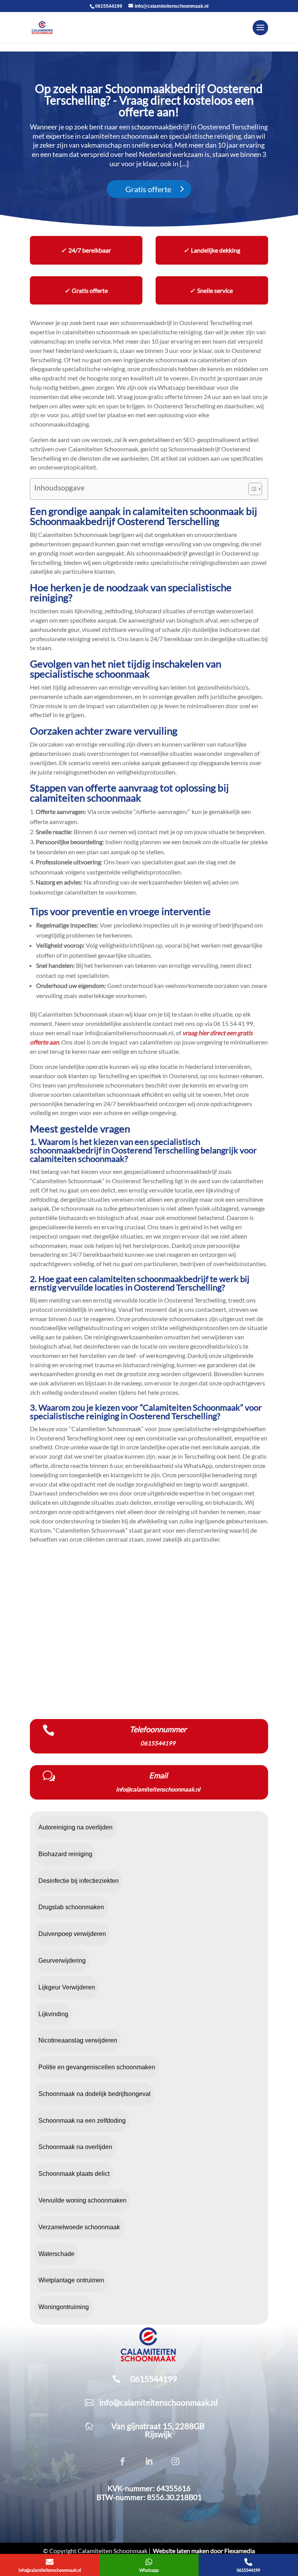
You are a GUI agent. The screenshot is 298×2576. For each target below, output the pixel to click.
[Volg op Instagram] (175, 2461)
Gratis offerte (148, 189)
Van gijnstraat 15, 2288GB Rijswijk (158, 2430)
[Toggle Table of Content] (251, 489)
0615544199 (109, 6)
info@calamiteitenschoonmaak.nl (159, 2402)
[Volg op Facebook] (123, 2461)
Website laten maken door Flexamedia (204, 2551)
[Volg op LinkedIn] (149, 2461)
